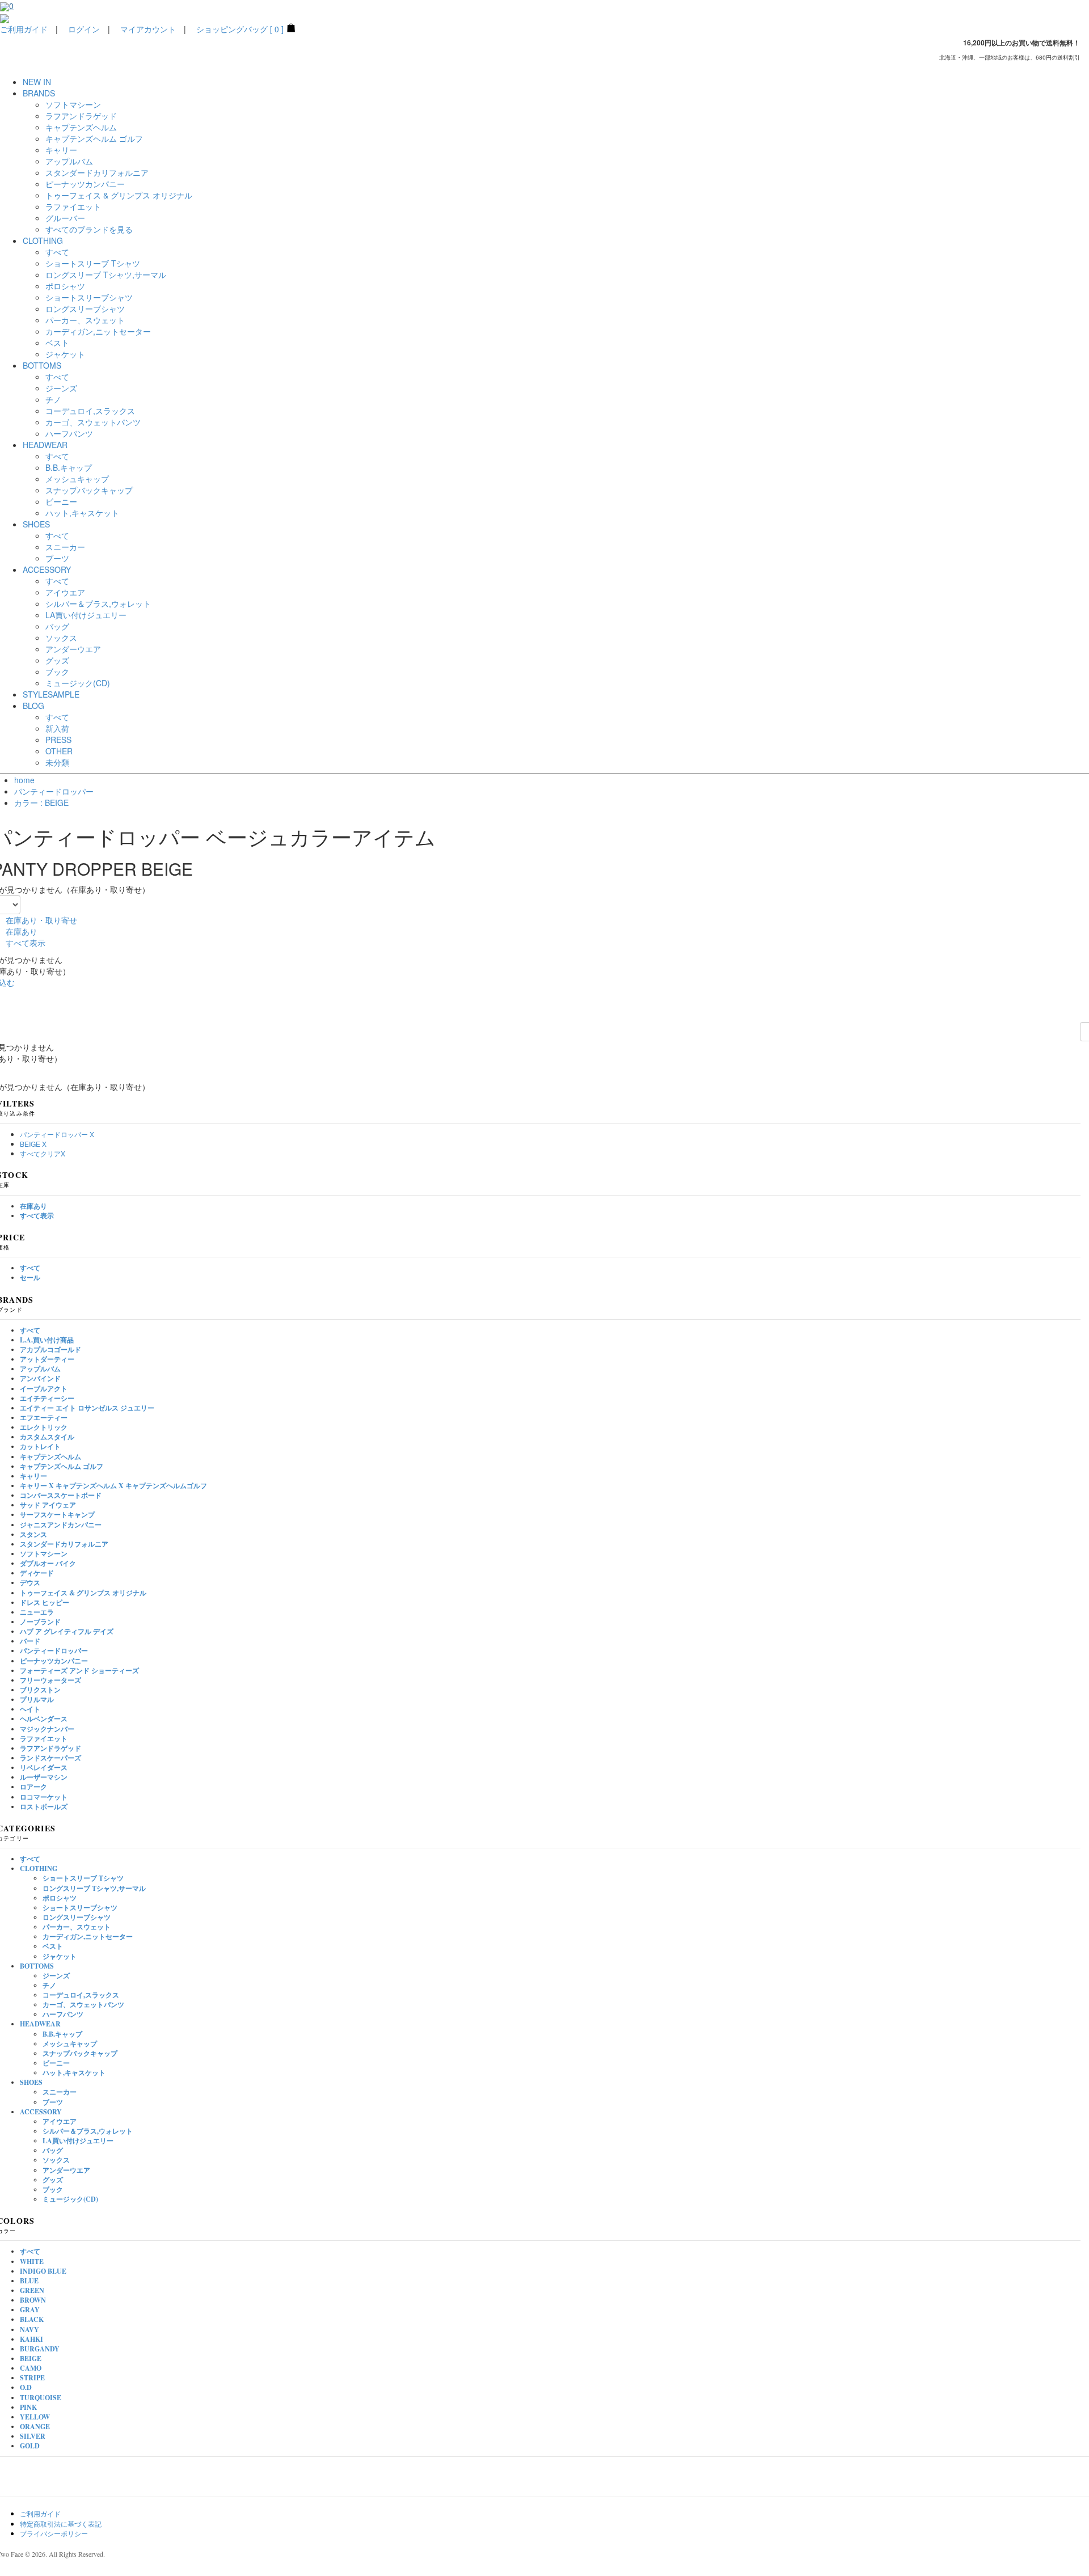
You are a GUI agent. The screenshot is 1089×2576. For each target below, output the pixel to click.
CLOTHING (39, 1868)
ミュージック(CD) (78, 683)
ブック (57, 672)
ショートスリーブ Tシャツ (93, 263)
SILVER (33, 2436)
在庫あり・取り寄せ (41, 920)
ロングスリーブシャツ (85, 309)
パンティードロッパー (54, 791)
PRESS (58, 740)
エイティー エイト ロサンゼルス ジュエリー (87, 1408)
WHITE (32, 2262)
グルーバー (65, 218)
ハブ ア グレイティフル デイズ (67, 1631)
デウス (30, 1583)
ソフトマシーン (73, 104)
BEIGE (31, 2358)
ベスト (57, 343)
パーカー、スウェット (85, 320)
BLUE (29, 2281)
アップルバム (69, 161)
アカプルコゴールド (50, 1350)
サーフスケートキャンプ (57, 1515)
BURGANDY (40, 2349)
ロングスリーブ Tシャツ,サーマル (106, 275)
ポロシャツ (65, 286)
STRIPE (32, 2378)
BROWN (33, 2300)
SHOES (31, 2082)
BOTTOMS (37, 1966)
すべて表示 (26, 943)
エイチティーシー (47, 1398)
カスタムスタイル (47, 1437)
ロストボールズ (44, 1807)
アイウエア (65, 592)
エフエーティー (44, 1418)
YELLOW (35, 2417)
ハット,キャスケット (82, 513)
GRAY (30, 2310)
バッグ (57, 626)
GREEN (32, 2290)
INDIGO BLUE (43, 2271)
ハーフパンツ (69, 433)
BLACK (32, 2319)
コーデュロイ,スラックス (90, 411)
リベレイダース (44, 1768)
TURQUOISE (41, 2398)
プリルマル (37, 1699)
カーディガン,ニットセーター (98, 331)
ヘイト (30, 1709)
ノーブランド (40, 1622)
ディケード (37, 1573)
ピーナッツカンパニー (85, 184)
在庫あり (22, 931)
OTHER (59, 751)
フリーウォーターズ (50, 1680)
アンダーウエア (73, 649)
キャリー (61, 150)
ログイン (84, 29)
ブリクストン (40, 1690)
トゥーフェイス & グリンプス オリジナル (119, 195)
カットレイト (40, 1447)
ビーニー (61, 501)
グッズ (57, 660)
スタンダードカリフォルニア (97, 172)
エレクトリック (44, 1427)
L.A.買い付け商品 (47, 1340)
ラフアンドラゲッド (81, 116)
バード (30, 1641)
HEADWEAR (40, 2024)
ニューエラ (37, 1612)
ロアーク (33, 1787)
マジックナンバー (47, 1729)
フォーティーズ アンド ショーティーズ (79, 1671)
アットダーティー (47, 1359)
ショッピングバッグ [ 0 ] (240, 29)
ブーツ (57, 558)
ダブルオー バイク (48, 1563)
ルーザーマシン (44, 1777)
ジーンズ (61, 388)
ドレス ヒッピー (45, 1602)
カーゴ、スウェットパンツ (93, 422)
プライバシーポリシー (54, 2533)
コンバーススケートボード (61, 1495)
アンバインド (40, 1378)
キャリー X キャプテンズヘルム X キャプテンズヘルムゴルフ (113, 1486)
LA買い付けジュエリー (86, 615)
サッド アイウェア (48, 1505)
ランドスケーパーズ (50, 1758)
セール (30, 1278)
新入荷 (57, 728)
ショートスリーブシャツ (89, 297)
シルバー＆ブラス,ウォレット (98, 603)
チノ (53, 399)
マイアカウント (148, 29)
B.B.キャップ (69, 467)
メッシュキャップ (77, 479)
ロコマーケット (44, 1797)
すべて (57, 252)
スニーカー (65, 547)
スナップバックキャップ (89, 490)
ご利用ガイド (24, 29)
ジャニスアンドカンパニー (61, 1525)
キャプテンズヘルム (81, 127)
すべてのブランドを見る (89, 229)
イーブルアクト (44, 1389)
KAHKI (31, 2339)
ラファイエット (73, 206)
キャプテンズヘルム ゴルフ (94, 138)
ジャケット (65, 354)
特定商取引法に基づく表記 (61, 2524)
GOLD (30, 2446)
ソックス (61, 637)
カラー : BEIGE (41, 803)
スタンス (33, 1534)
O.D (26, 2387)
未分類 (57, 762)
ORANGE (35, 2427)
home (24, 780)
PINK (28, 2407)
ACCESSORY (41, 2112)
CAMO (31, 2368)
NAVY (29, 2330)
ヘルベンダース (44, 1719)
